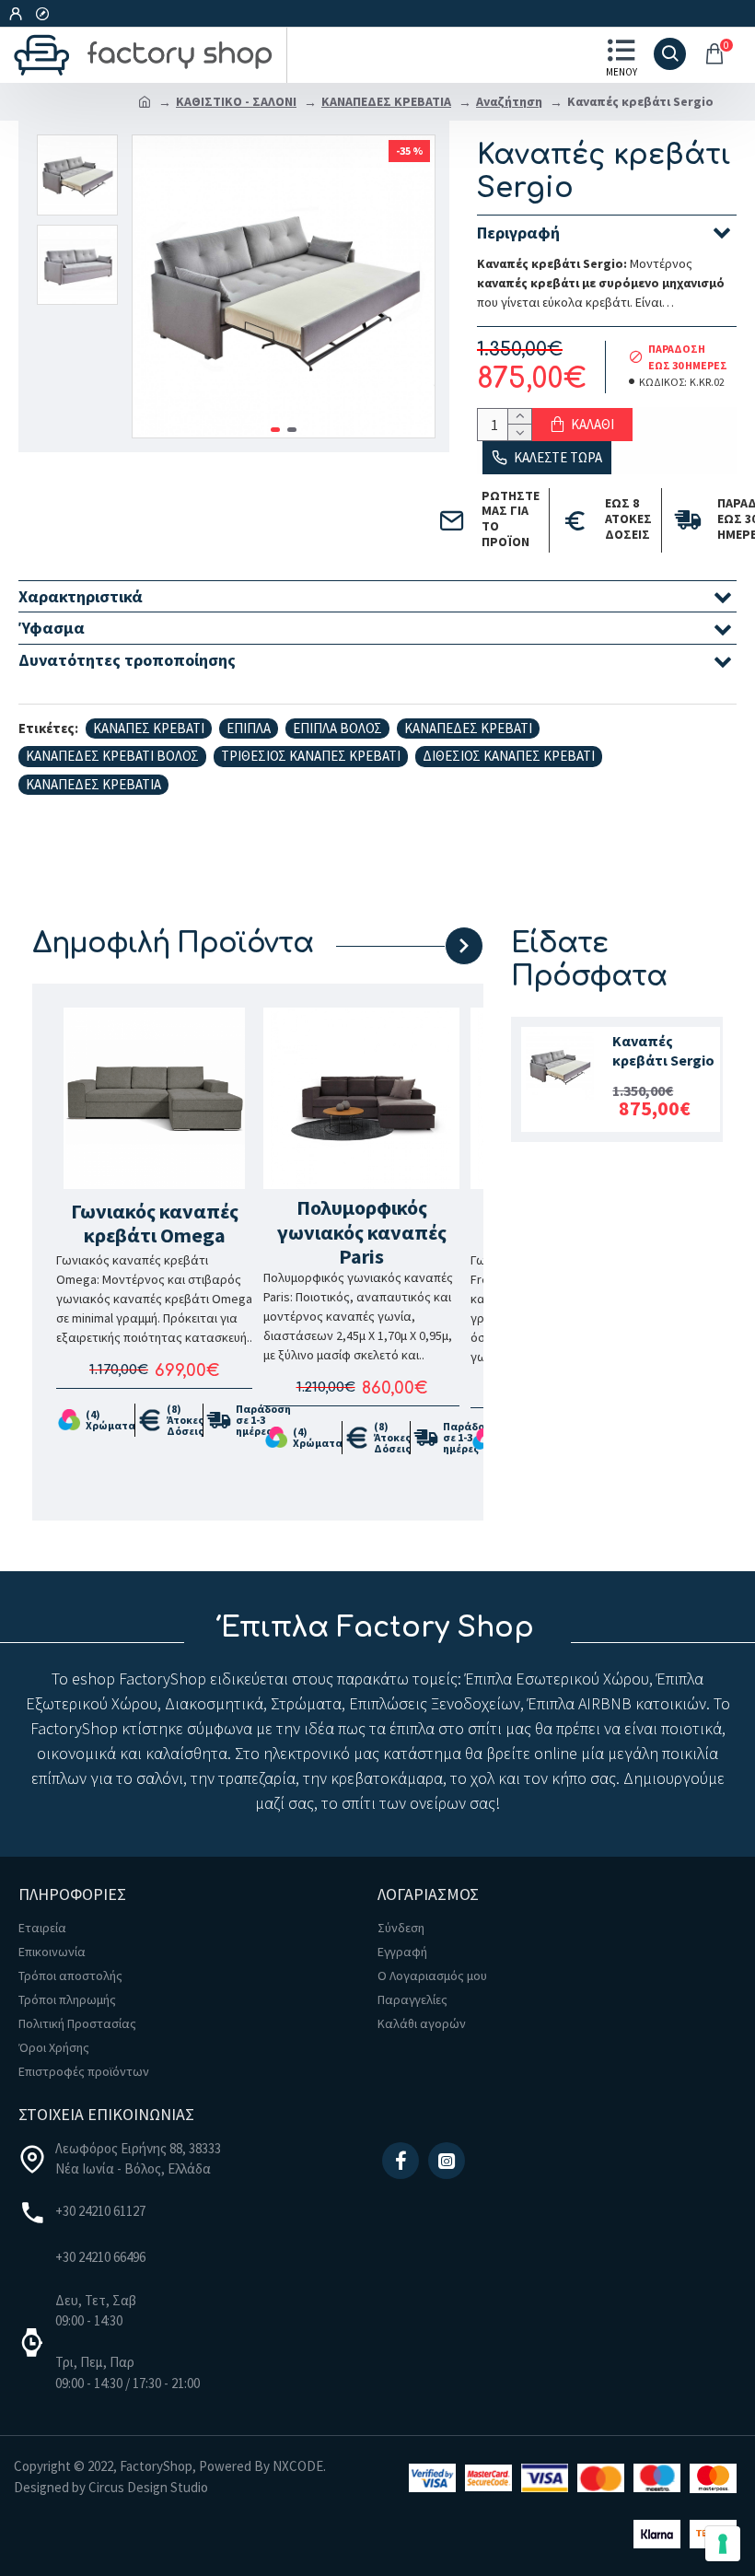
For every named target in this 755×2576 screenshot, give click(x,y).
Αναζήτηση (509, 101)
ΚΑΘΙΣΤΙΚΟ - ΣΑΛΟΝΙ (236, 101)
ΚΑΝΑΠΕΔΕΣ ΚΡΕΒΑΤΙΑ (386, 101)
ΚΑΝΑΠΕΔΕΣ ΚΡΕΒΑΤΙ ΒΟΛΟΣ (112, 756)
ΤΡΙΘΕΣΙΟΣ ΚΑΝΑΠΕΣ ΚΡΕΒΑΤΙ (311, 756)
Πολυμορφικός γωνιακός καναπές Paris (362, 1232)
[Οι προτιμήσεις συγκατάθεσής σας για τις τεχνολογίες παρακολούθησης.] (723, 2544)
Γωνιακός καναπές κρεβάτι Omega (155, 1224)
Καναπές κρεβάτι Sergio (663, 1050)
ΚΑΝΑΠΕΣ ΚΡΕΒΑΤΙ (149, 728)
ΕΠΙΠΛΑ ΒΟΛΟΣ (337, 728)
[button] (275, 430)
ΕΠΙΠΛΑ (249, 728)
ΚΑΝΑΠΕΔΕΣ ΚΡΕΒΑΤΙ (468, 728)
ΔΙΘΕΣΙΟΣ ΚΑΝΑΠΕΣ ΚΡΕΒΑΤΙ (509, 756)
